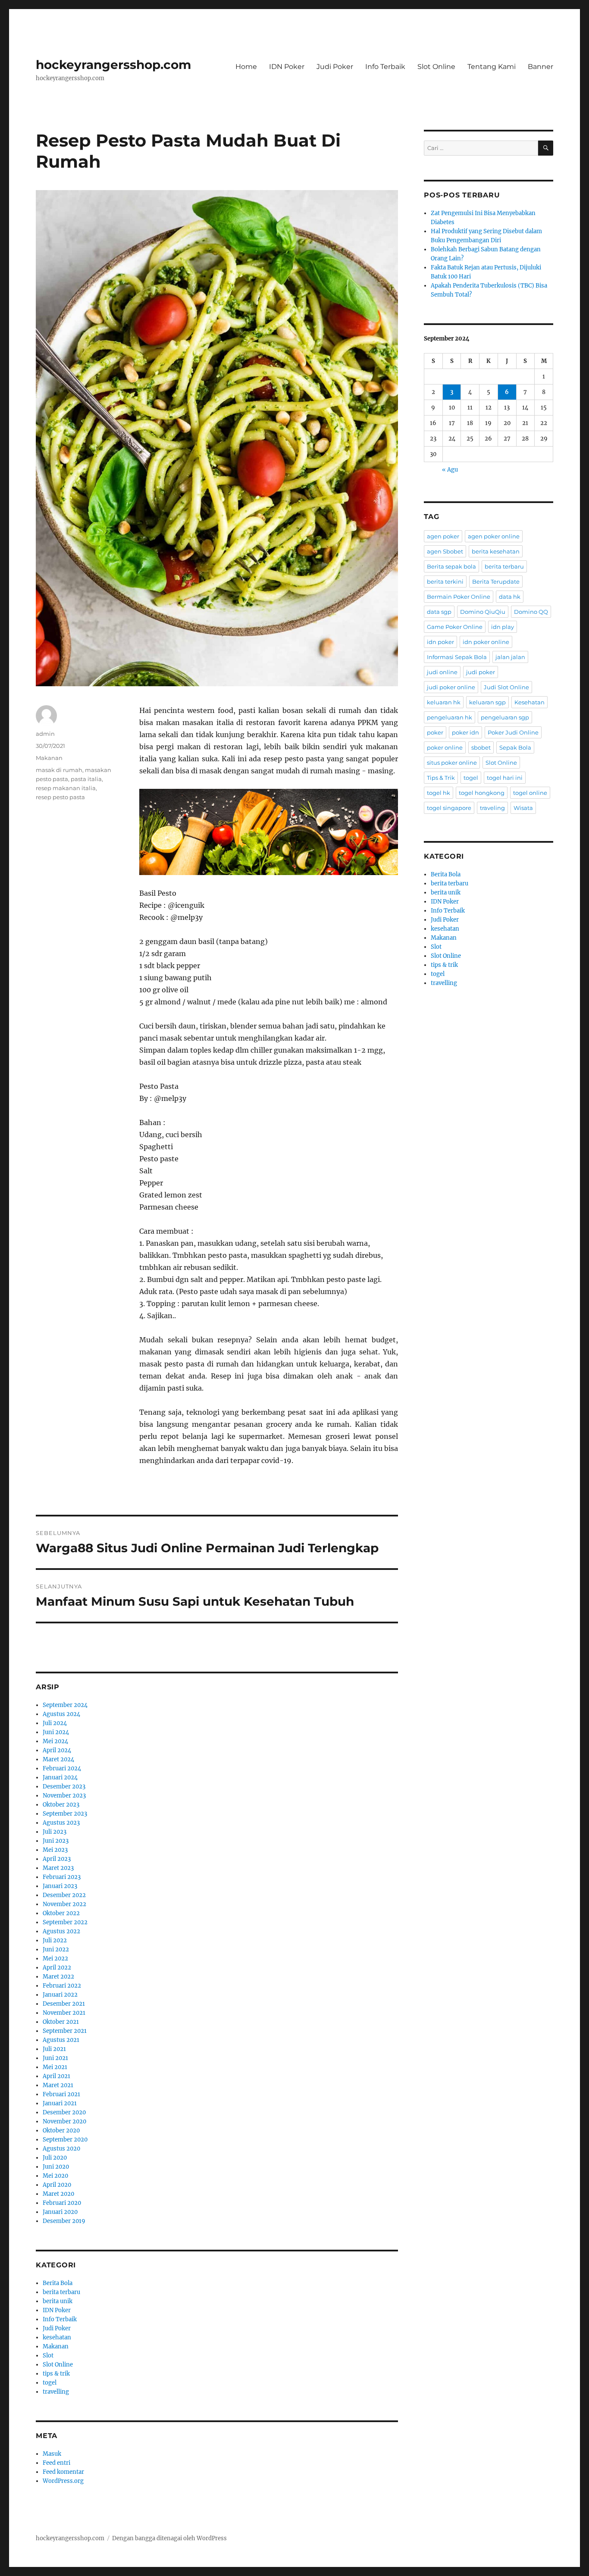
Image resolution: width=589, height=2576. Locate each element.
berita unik (58, 2301)
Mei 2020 (55, 2176)
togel (50, 2383)
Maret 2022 (58, 1977)
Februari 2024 (62, 1768)
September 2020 (65, 2140)
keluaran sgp (487, 702)
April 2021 (56, 2076)
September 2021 (65, 2031)
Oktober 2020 (61, 2131)
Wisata (523, 808)
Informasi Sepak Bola (457, 657)
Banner (540, 67)
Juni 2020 (56, 2167)
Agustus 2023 (61, 1823)
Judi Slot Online (506, 687)
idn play (503, 627)
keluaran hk (444, 702)
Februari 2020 (62, 2203)
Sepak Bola (515, 747)
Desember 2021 (64, 2004)
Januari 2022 (60, 1995)
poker (435, 732)
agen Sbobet (445, 551)
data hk (510, 597)
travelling (56, 2392)
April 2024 (57, 1750)
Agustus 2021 (61, 2040)
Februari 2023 (62, 1877)
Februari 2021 (61, 2094)
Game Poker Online (455, 627)
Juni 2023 (56, 1841)
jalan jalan (510, 657)
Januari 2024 (60, 1777)
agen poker (443, 536)
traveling (492, 808)
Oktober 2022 (61, 1913)
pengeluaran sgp (505, 717)
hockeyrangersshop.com (113, 65)
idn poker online (486, 642)
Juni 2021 (55, 2058)
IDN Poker (287, 67)
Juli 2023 (55, 1832)
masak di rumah (59, 770)
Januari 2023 (60, 1886)
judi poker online (451, 687)
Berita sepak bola (451, 566)
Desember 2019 (64, 2221)
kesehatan (57, 2337)
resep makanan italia (66, 788)
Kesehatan (529, 702)
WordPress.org (63, 2481)
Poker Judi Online (513, 732)
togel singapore (449, 808)
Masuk (52, 2454)
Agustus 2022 (61, 1931)
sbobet (481, 747)
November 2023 (64, 1796)
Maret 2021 (58, 2085)
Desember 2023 (64, 1787)
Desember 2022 (64, 1895)
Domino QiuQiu (483, 612)
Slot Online (436, 67)
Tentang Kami (492, 67)
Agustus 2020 (61, 2149)
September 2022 (65, 1922)
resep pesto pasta (60, 797)
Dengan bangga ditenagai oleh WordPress (169, 2538)
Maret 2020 (58, 2194)
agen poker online (494, 536)
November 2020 (64, 2121)
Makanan (49, 758)
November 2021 (64, 2013)
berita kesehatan (496, 551)
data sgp (439, 612)
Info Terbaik (385, 67)
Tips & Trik (441, 778)
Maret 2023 (58, 1868)
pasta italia (86, 779)
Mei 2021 (55, 2067)
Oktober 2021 (61, 2022)
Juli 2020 (55, 2158)
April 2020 (57, 2185)
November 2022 (64, 1904)
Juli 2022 (55, 1940)
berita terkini (445, 581)
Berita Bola (58, 2283)
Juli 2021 (54, 2049)
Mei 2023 (55, 1850)
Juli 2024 (55, 1723)
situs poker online (452, 763)
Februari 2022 (62, 1986)
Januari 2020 (60, 2212)
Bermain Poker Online (459, 597)
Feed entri (56, 2463)
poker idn (465, 732)
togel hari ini (505, 778)
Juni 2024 (56, 1732)
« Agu (450, 470)
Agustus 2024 (61, 1714)
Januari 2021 (60, 2103)
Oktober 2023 (61, 1805)
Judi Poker (335, 67)
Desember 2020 (64, 2112)
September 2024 (65, 1705)
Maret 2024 (58, 1759)
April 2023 (57, 1859)
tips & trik (56, 2374)
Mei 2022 (55, 1959)
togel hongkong (482, 793)
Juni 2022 (56, 1949)
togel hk (439, 793)
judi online (442, 672)
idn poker (440, 642)
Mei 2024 (55, 1741)
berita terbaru (61, 2292)
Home (246, 67)
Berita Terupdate (496, 581)
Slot (48, 2356)
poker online (445, 747)
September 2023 (65, 1814)
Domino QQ (531, 612)
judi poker (481, 672)
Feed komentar (63, 2472)
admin (45, 734)
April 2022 (57, 1968)
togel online (530, 793)
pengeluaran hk (450, 717)
